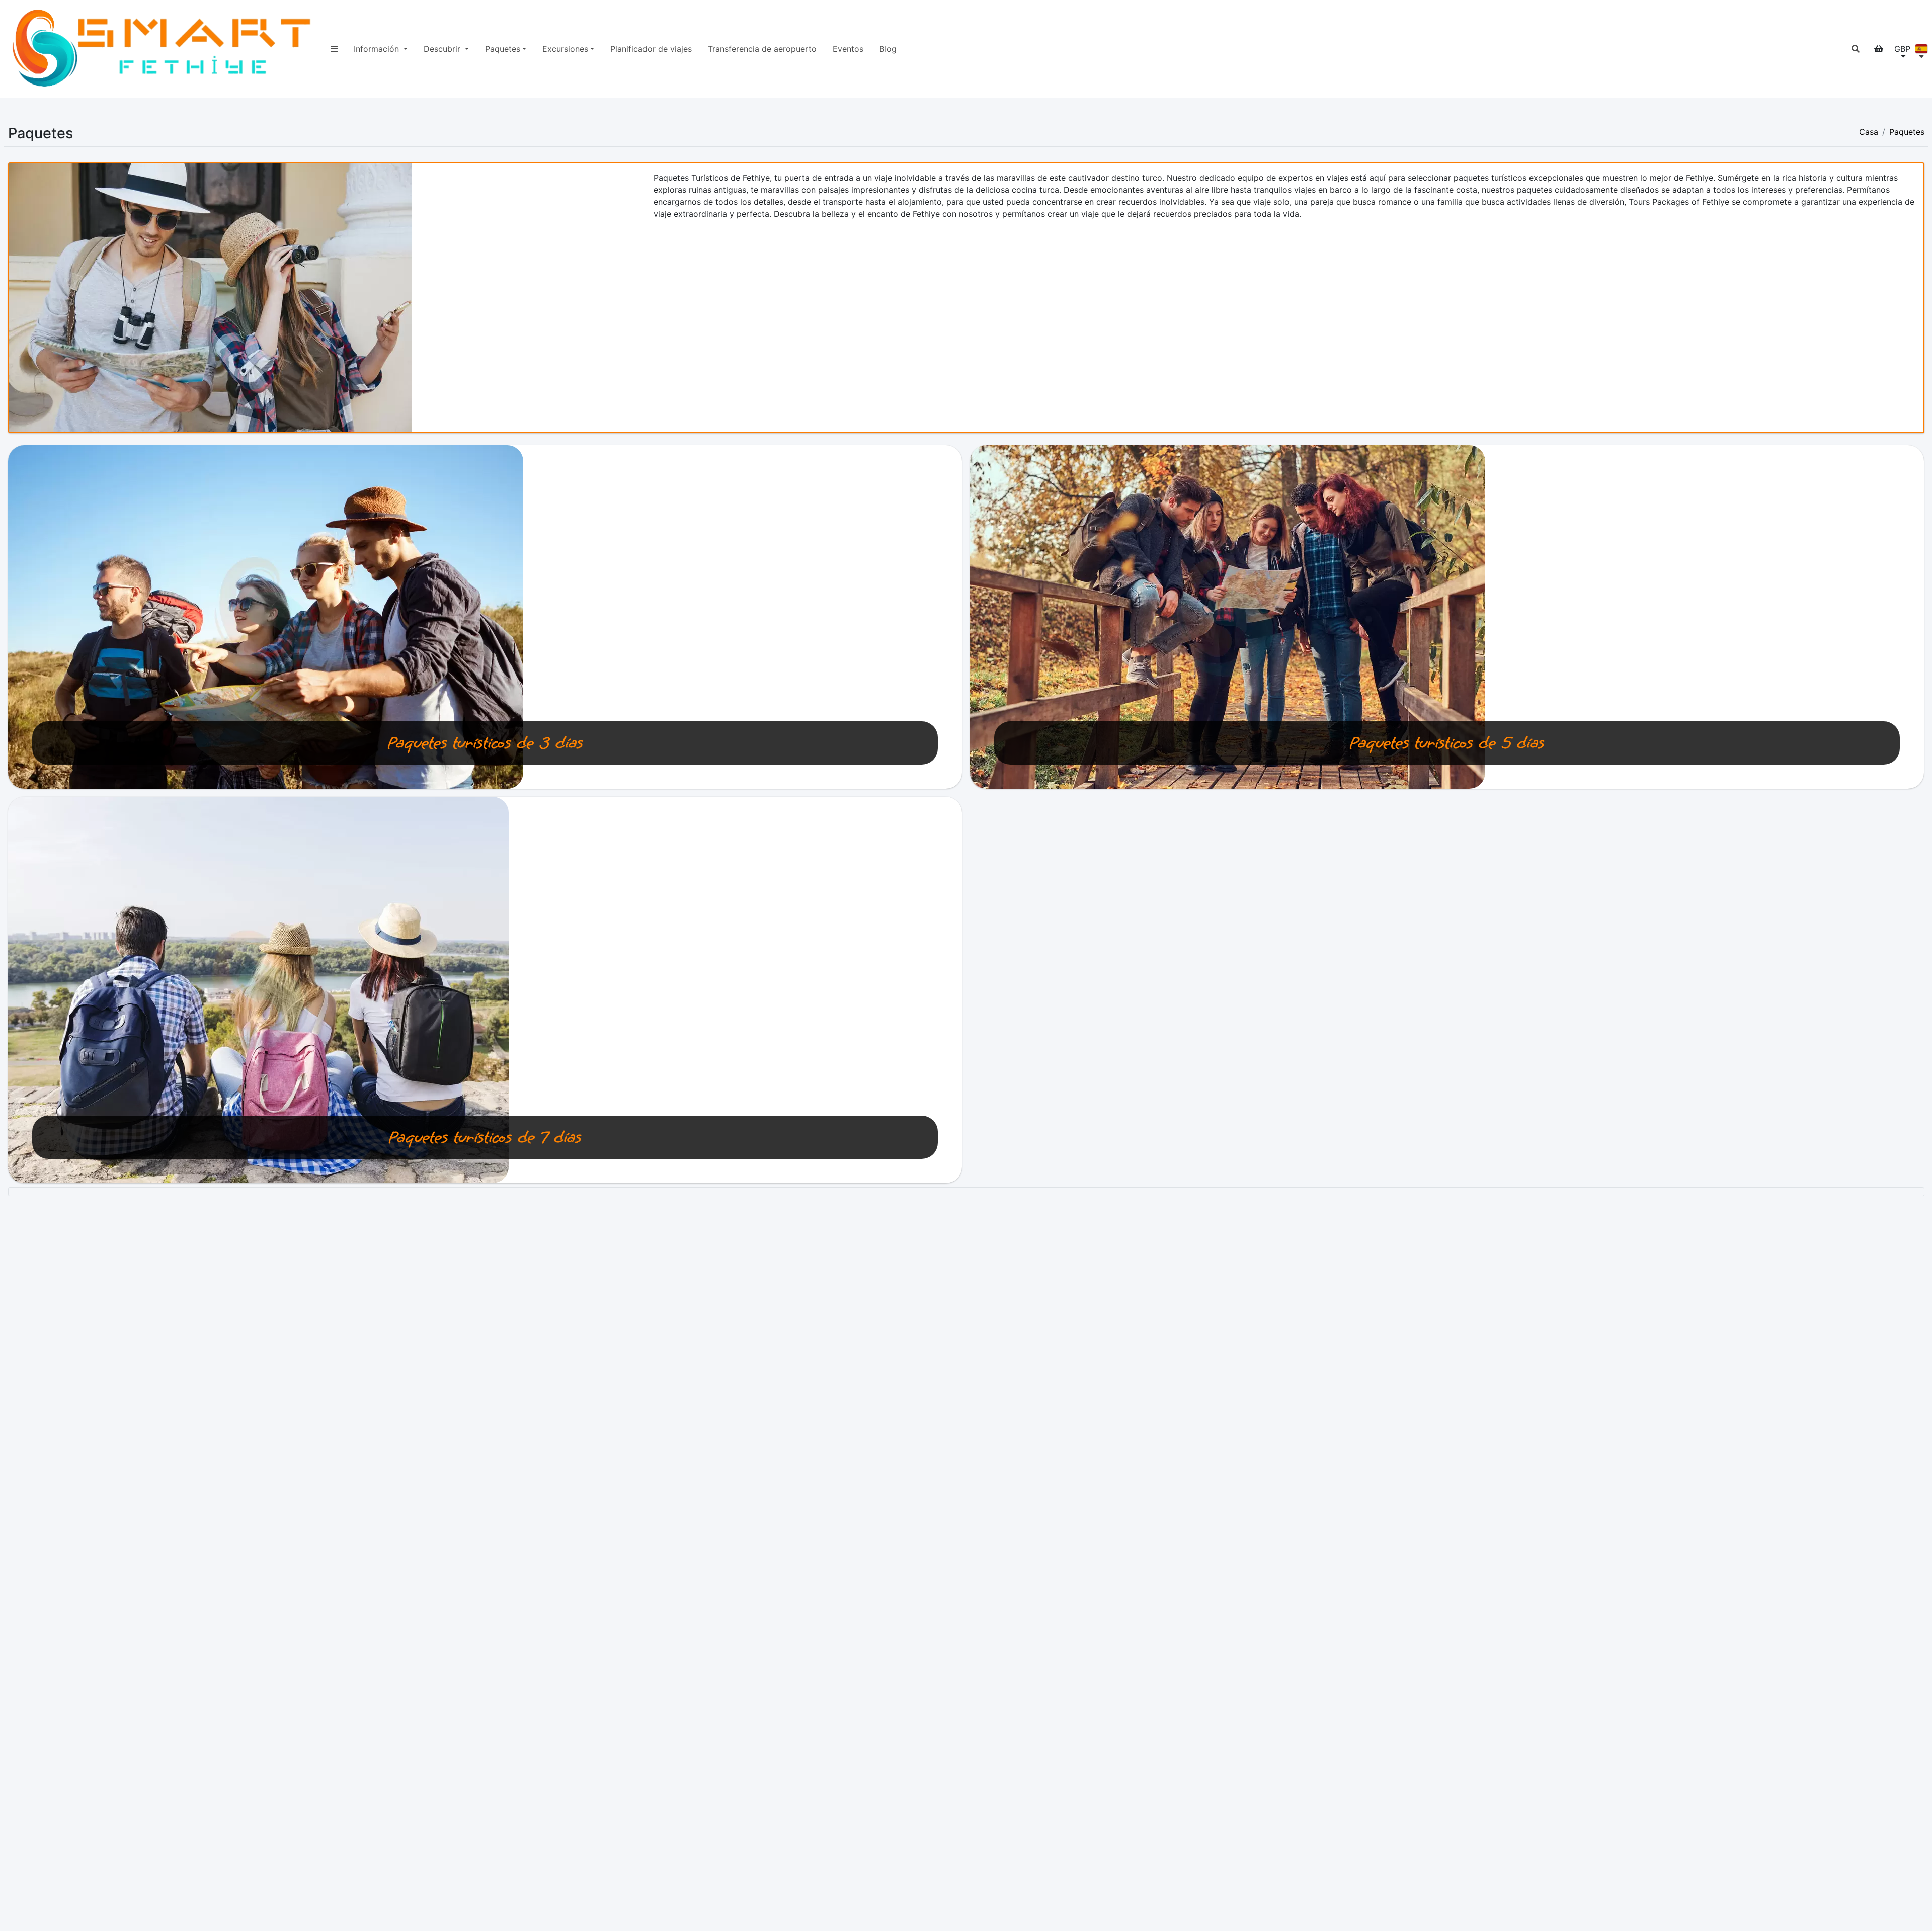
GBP (1902, 49)
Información (378, 49)
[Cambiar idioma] (1921, 49)
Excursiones (565, 49)
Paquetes (503, 49)
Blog (888, 49)
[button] (1856, 49)
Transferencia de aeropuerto (762, 49)
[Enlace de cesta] (1879, 49)
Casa (1869, 132)
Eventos (848, 49)
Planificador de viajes (651, 49)
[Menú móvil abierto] (334, 49)
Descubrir (443, 49)
